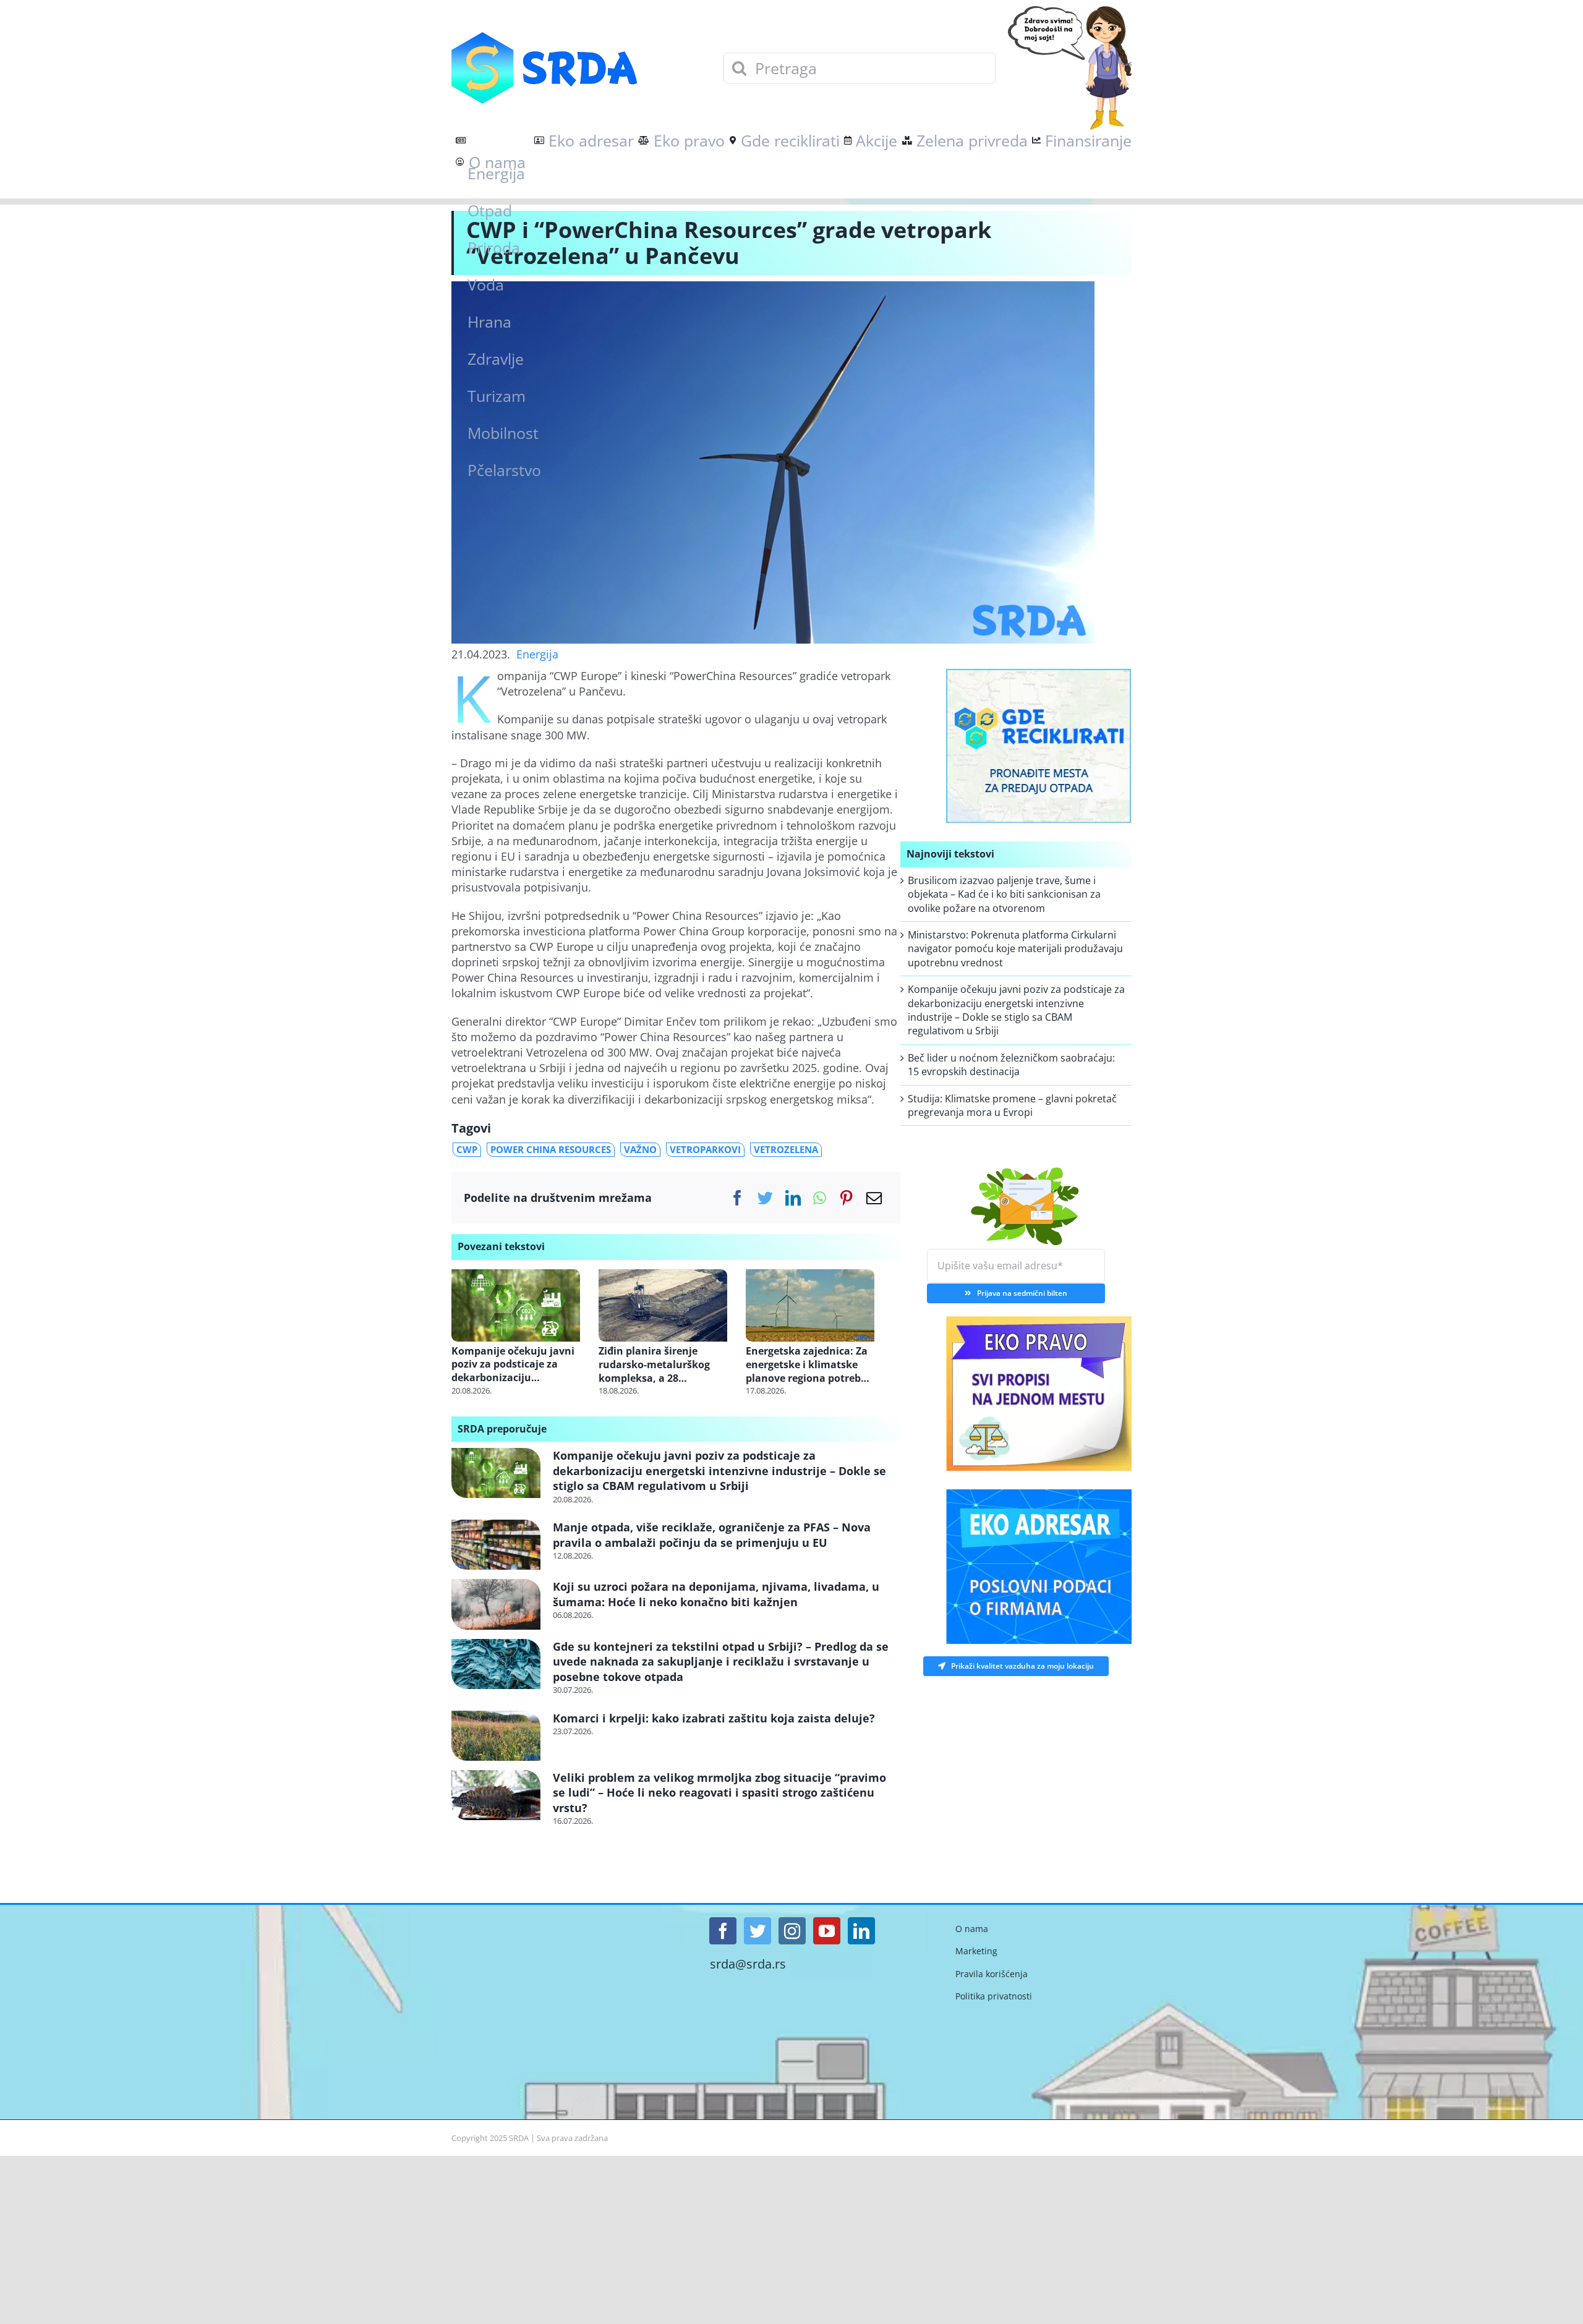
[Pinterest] (846, 1198)
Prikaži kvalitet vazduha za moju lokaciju (1022, 1663)
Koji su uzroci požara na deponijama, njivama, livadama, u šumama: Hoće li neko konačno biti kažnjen (716, 1594)
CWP (467, 1149)
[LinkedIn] (793, 1198)
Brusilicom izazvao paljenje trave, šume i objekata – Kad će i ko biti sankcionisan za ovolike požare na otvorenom (1004, 894)
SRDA (519, 2138)
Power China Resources (551, 1149)
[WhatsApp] (820, 1198)
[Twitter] (765, 1198)
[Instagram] (792, 1931)
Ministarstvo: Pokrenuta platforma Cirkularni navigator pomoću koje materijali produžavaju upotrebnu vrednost (1015, 949)
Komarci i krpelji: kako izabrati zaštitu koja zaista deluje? (714, 1718)
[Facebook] (737, 1198)
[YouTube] (827, 1931)
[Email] (874, 1198)
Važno (640, 1149)
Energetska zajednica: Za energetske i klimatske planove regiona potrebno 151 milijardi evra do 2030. (810, 1365)
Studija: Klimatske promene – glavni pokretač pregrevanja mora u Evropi (1012, 1105)
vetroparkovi (705, 1149)
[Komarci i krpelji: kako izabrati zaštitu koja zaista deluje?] (496, 1736)
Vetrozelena (786, 1149)
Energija (537, 654)
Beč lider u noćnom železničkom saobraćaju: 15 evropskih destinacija (1011, 1065)
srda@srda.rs (748, 1964)
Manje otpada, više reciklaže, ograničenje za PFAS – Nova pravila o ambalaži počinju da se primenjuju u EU (712, 1534)
